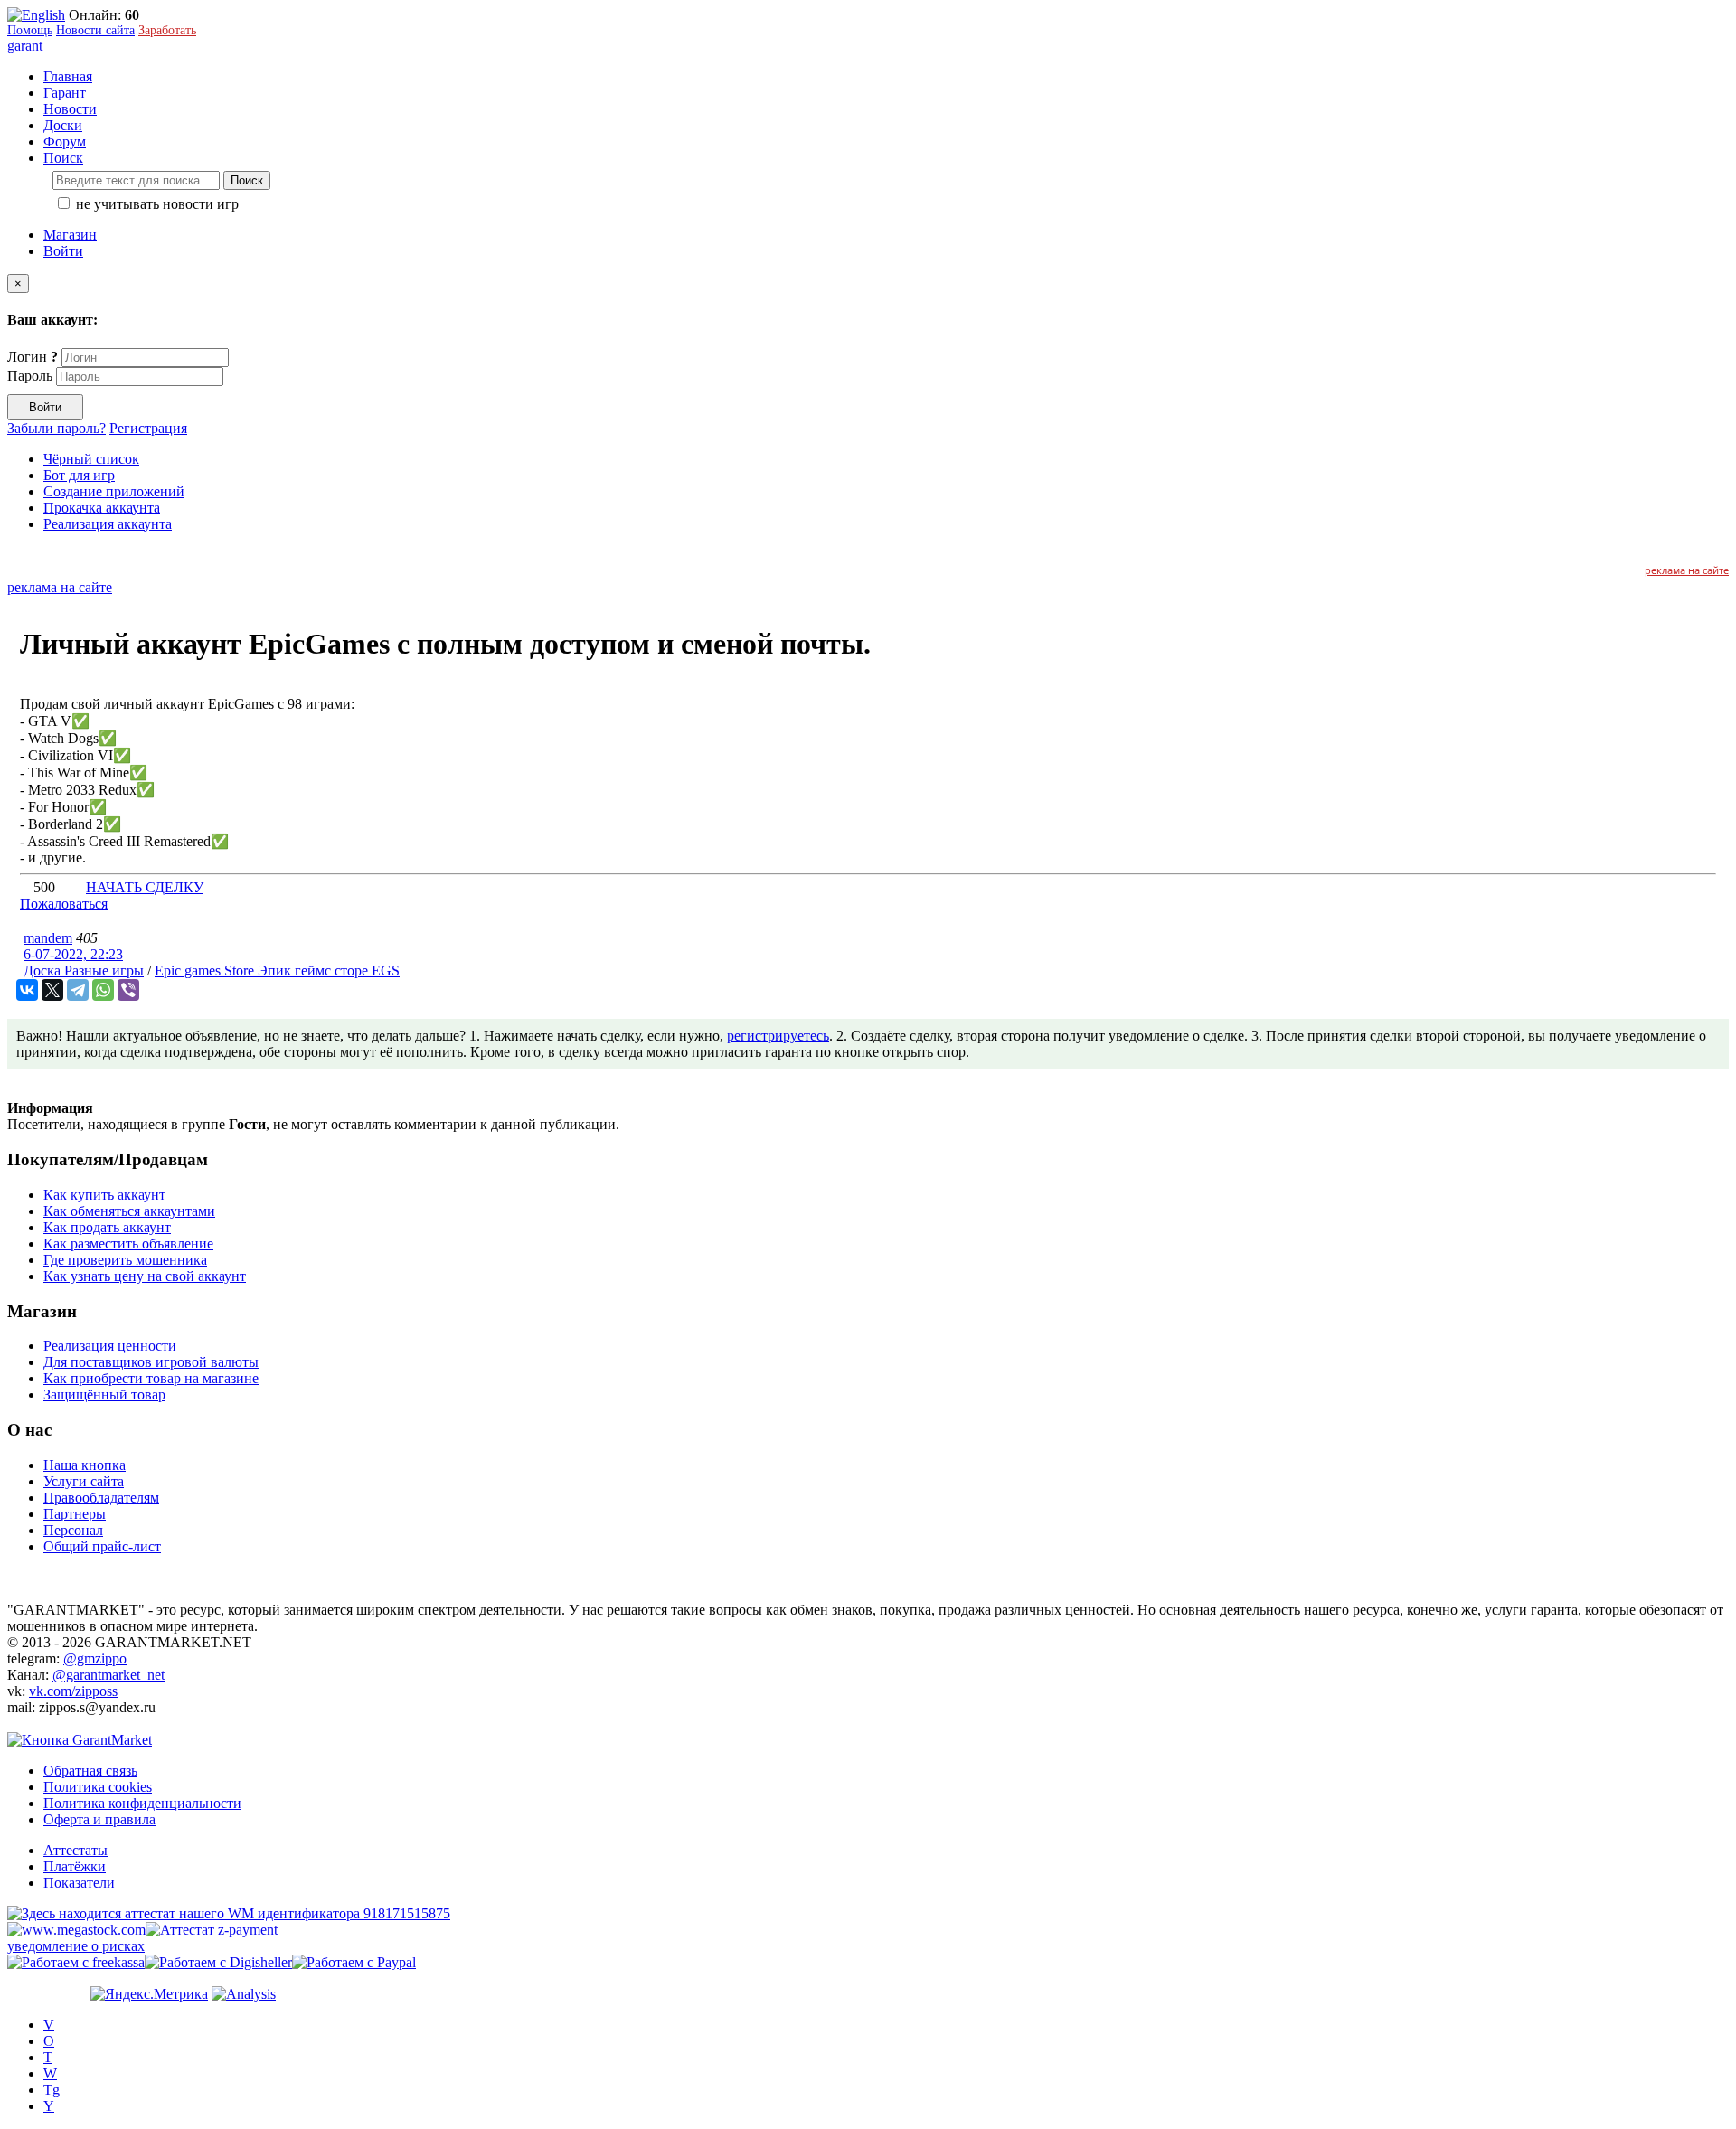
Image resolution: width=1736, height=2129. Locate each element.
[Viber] (128, 990)
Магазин (70, 235)
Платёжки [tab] (75, 1866)
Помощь (30, 30)
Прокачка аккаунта (102, 508)
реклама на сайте (1687, 570)
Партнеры (75, 1514)
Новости (70, 109)
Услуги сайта (84, 1481)
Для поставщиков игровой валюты (151, 1362)
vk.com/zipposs (73, 1691)
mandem (48, 938)
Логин (33, 357)
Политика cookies (98, 1787)
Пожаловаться (64, 904)
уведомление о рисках (76, 1946)
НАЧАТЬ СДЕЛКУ (145, 887)
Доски (63, 125)
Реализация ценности (110, 1346)
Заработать (167, 30)
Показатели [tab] (79, 1883)
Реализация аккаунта (108, 524)
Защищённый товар (104, 1394)
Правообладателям (101, 1498)
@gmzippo (95, 1658)
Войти (63, 251)
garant (25, 46)
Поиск (247, 180)
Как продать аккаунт (107, 1227)
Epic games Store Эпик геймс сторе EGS (277, 970)
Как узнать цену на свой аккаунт (145, 1276)
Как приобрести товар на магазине (151, 1378)
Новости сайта (95, 30)
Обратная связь (90, 1771)
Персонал (73, 1530)
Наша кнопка (85, 1465)
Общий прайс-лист (102, 1546)
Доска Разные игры (84, 970)
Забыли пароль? (57, 428)
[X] (52, 990)
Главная (68, 76)
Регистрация (148, 428)
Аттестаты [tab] (75, 1850)
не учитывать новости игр (156, 204)
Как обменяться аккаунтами (129, 1211)
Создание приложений (114, 491)
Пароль (30, 376)
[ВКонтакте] (27, 990)
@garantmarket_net (108, 1675)
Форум (65, 141)
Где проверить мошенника (125, 1260)
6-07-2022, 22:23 (73, 954)
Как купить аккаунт (104, 1195)
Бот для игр (79, 475)
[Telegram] (78, 990)
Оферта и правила (99, 1819)
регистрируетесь (778, 1036)
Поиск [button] (63, 158)
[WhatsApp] (103, 990)
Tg (52, 2090)
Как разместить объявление (128, 1243)
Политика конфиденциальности (142, 1803)
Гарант (65, 93)
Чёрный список (91, 459)
